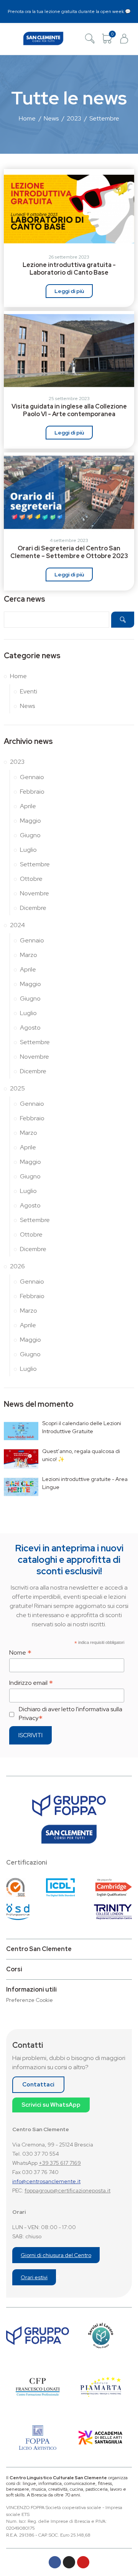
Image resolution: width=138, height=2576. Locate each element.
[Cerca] (90, 39)
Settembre (35, 864)
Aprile (28, 806)
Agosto (30, 1028)
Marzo (29, 955)
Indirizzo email (31, 1683)
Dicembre (33, 908)
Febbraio (32, 792)
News (27, 706)
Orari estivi (34, 2277)
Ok (123, 620)
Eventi (29, 691)
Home (18, 676)
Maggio (30, 821)
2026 (17, 1266)
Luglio (28, 850)
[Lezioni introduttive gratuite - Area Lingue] (21, 1487)
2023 (17, 762)
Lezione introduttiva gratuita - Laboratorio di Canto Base (69, 269)
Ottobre (31, 879)
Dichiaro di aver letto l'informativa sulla (71, 1714)
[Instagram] (69, 2562)
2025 (17, 1088)
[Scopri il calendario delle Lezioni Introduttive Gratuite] (21, 1431)
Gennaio (32, 777)
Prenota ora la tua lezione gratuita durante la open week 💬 (69, 11)
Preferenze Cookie (30, 2000)
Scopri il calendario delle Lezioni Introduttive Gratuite (82, 1427)
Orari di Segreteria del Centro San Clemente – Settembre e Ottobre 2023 (69, 552)
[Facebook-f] (55, 2562)
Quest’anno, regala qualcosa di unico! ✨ (81, 1455)
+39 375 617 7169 (60, 2163)
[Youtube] (83, 2562)
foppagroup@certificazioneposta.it (67, 2190)
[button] (14, 38)
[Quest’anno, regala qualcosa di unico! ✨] (21, 1459)
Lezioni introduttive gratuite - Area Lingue (85, 1483)
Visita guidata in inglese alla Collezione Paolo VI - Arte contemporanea (69, 410)
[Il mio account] (124, 39)
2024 (17, 925)
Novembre (34, 893)
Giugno (30, 835)
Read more (69, 291)
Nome (20, 1652)
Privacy (29, 1718)
